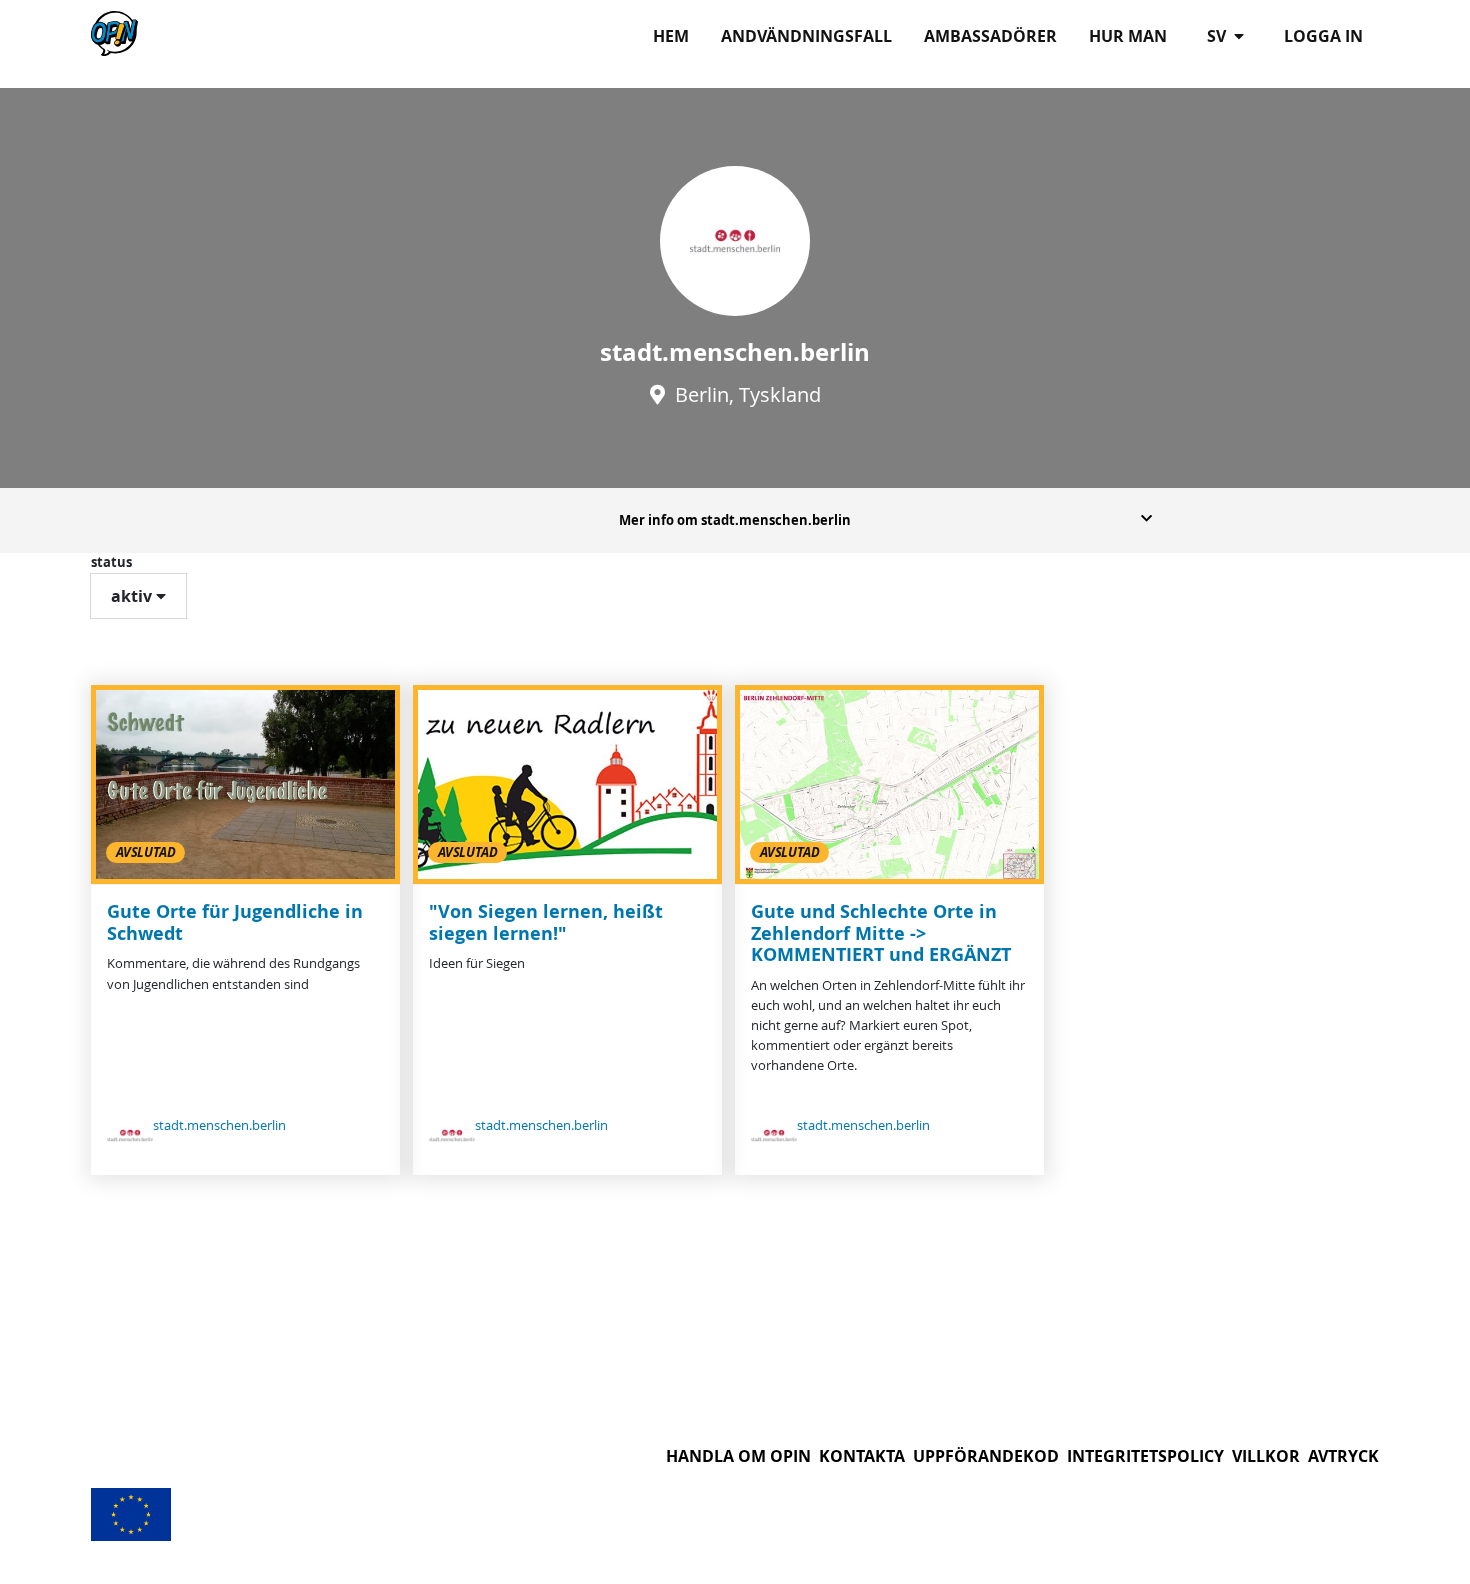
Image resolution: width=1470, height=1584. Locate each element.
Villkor (1266, 1456)
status (111, 562)
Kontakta (862, 1456)
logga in (1323, 36)
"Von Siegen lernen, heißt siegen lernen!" (546, 922)
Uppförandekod (986, 1456)
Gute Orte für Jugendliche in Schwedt (235, 922)
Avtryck (1343, 1456)
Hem (671, 36)
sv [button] (1218, 36)
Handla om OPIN (738, 1456)
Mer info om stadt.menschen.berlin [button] (735, 520)
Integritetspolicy (1145, 1456)
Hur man (1128, 36)
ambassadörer (990, 36)
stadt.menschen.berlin (219, 1125)
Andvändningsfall (806, 36)
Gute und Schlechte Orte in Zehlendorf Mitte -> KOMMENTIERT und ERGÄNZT (881, 933)
